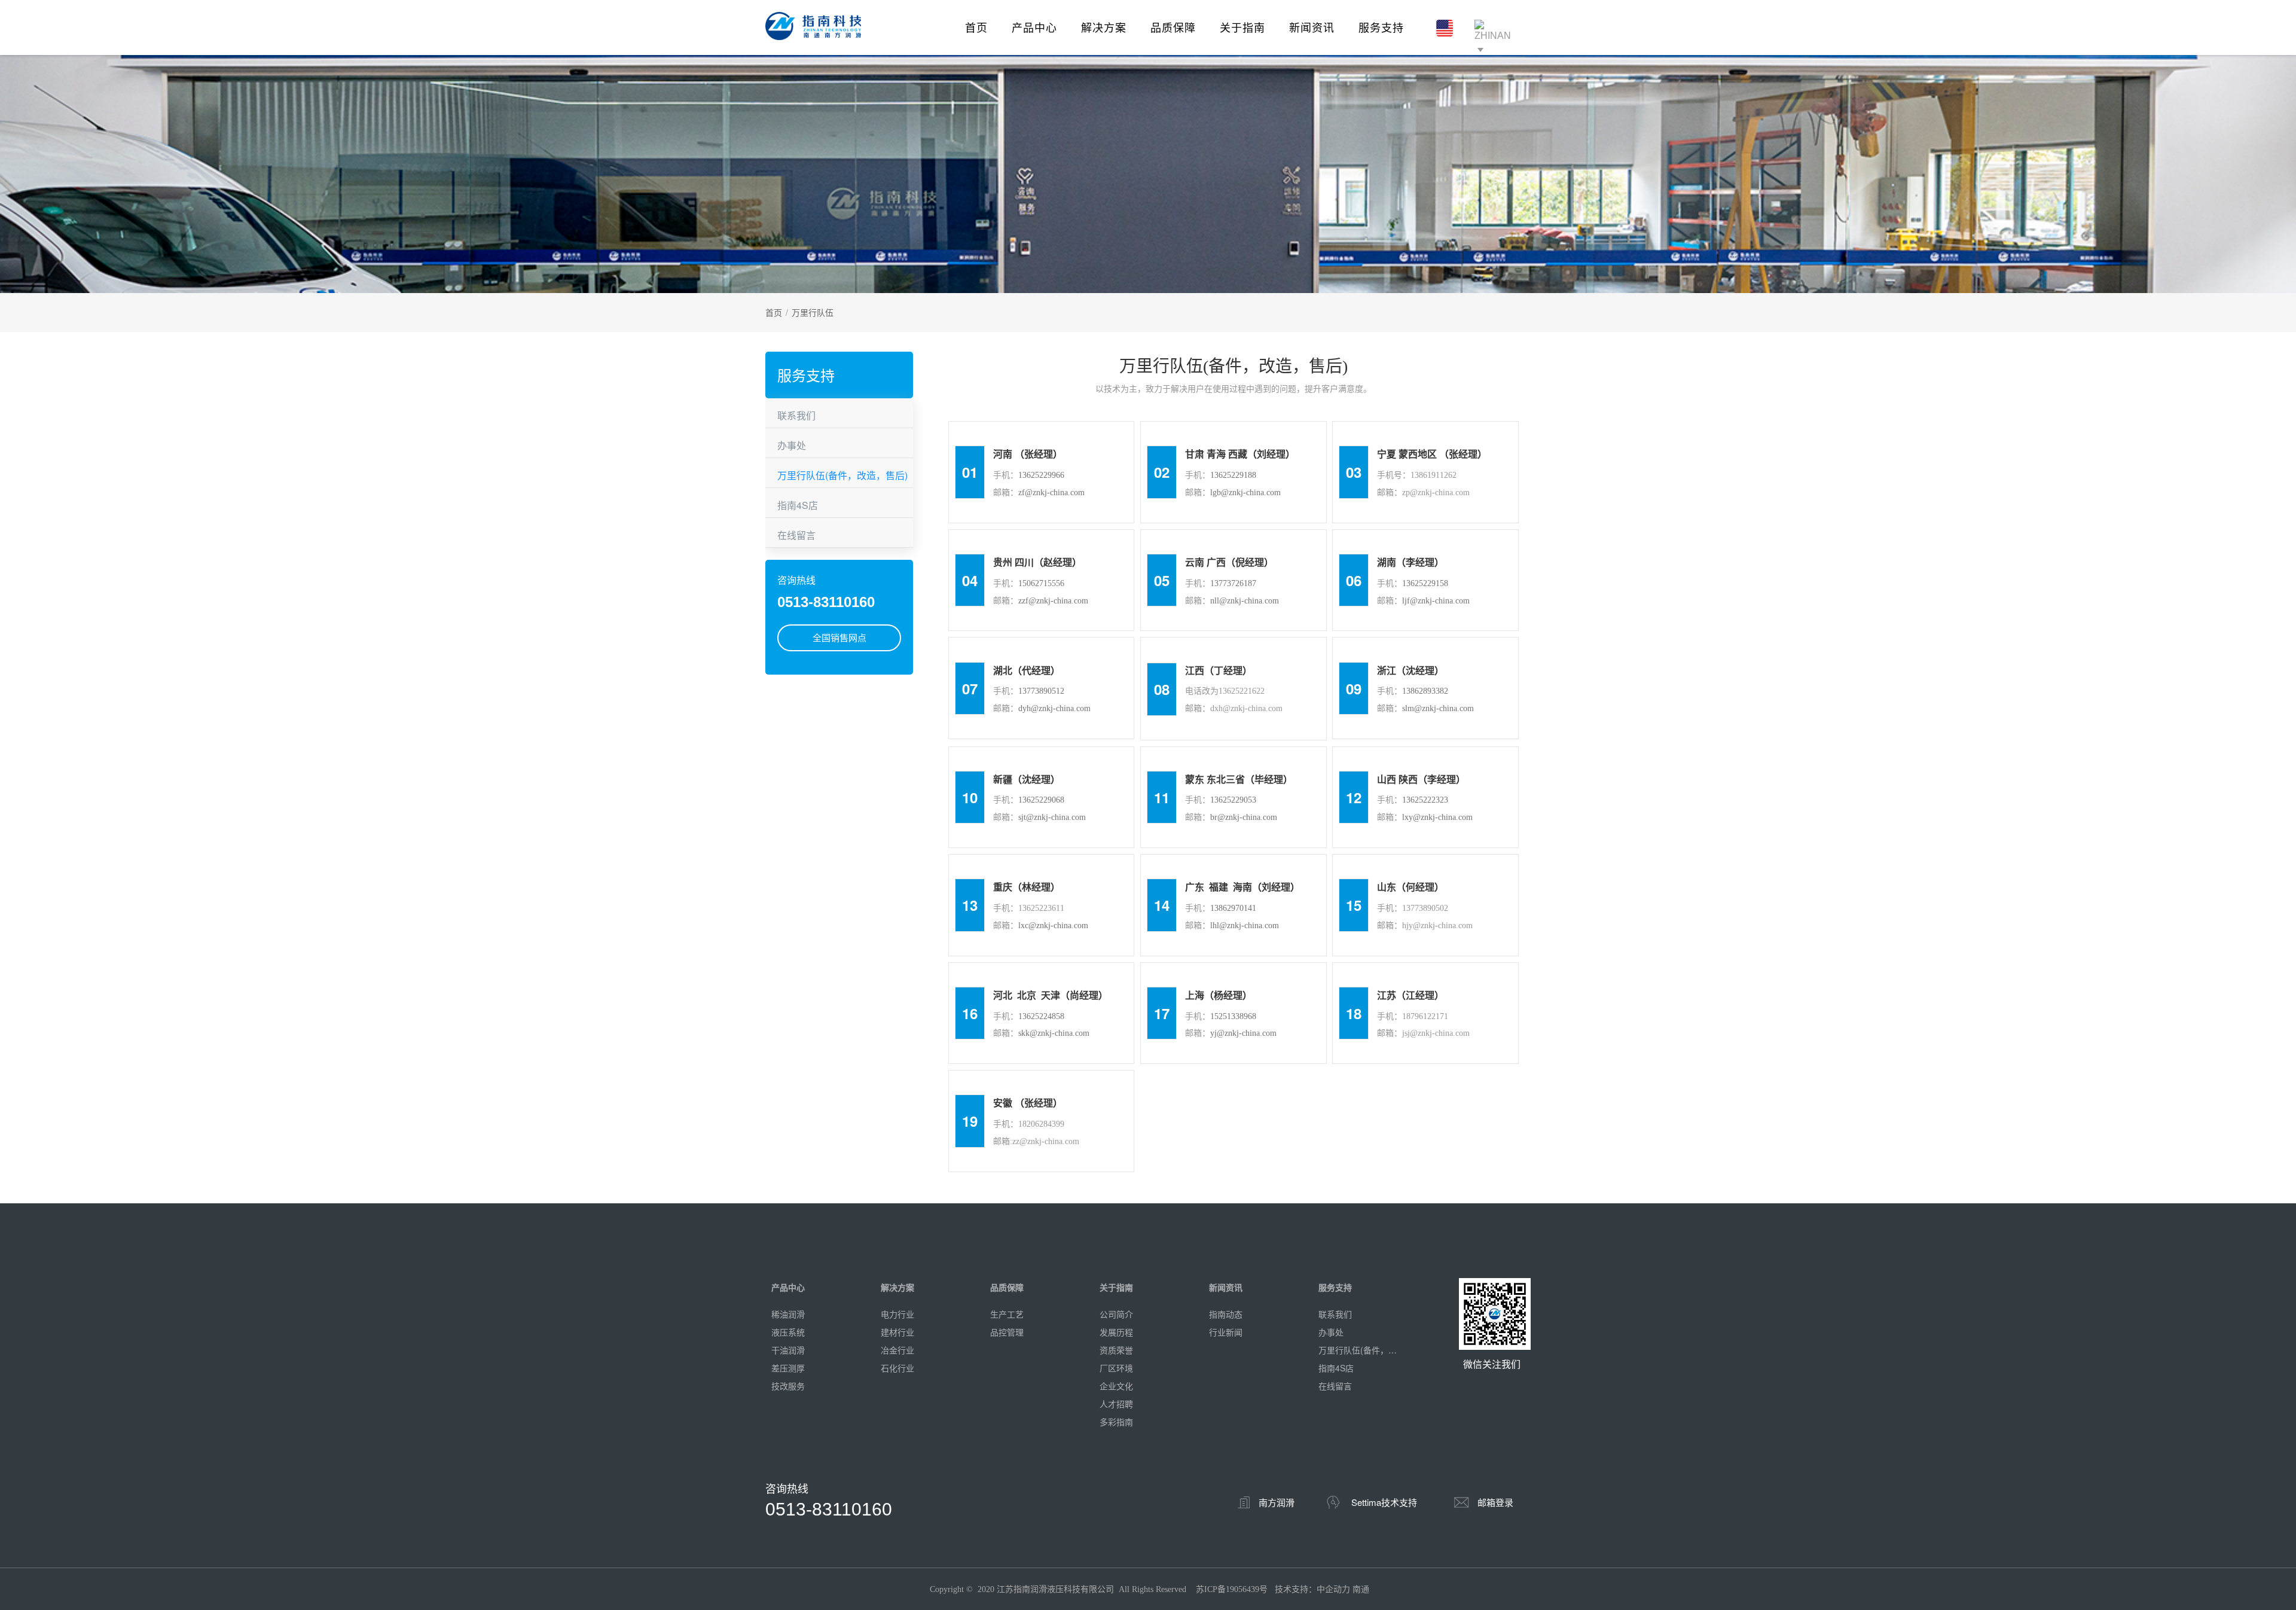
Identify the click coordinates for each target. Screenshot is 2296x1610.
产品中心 (1034, 27)
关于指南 (1242, 27)
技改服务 (788, 1386)
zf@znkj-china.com (1051, 493)
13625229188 (1233, 475)
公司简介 (1116, 1314)
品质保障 (1173, 27)
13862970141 (1233, 908)
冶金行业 (897, 1350)
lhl (1215, 926)
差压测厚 (788, 1368)
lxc (1023, 926)
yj (1213, 1033)
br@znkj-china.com (1244, 817)
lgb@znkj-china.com (1245, 493)
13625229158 (1425, 583)
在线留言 (796, 535)
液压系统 (788, 1332)
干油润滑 (788, 1350)
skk (1024, 1033)
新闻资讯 (1312, 27)
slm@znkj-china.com (1438, 708)
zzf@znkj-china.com (1053, 601)
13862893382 (1425, 691)
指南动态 (1226, 1314)
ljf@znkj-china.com (1436, 601)
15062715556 (1041, 583)
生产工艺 (1007, 1314)
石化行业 (897, 1368)
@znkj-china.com (1058, 926)
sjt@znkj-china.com (1052, 817)
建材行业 (897, 1332)
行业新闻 (1226, 1332)
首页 (976, 27)
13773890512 (1041, 691)
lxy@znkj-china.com (1437, 817)
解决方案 (1104, 27)
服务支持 (1381, 27)
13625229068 (1041, 800)
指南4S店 (798, 505)
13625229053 (1233, 800)
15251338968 (1233, 1016)
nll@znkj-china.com (1245, 601)
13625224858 (1041, 1016)
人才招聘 (1116, 1404)
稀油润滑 (788, 1314)
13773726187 (1233, 583)
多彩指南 (1116, 1422)
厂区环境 (1116, 1368)
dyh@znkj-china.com (1054, 708)
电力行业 (897, 1314)
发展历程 (1116, 1332)
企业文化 (1116, 1386)
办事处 (792, 445)
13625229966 (1041, 475)
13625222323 (1425, 800)
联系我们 (796, 415)
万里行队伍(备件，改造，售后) (842, 475)
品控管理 (1007, 1332)
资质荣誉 (1116, 1350)
